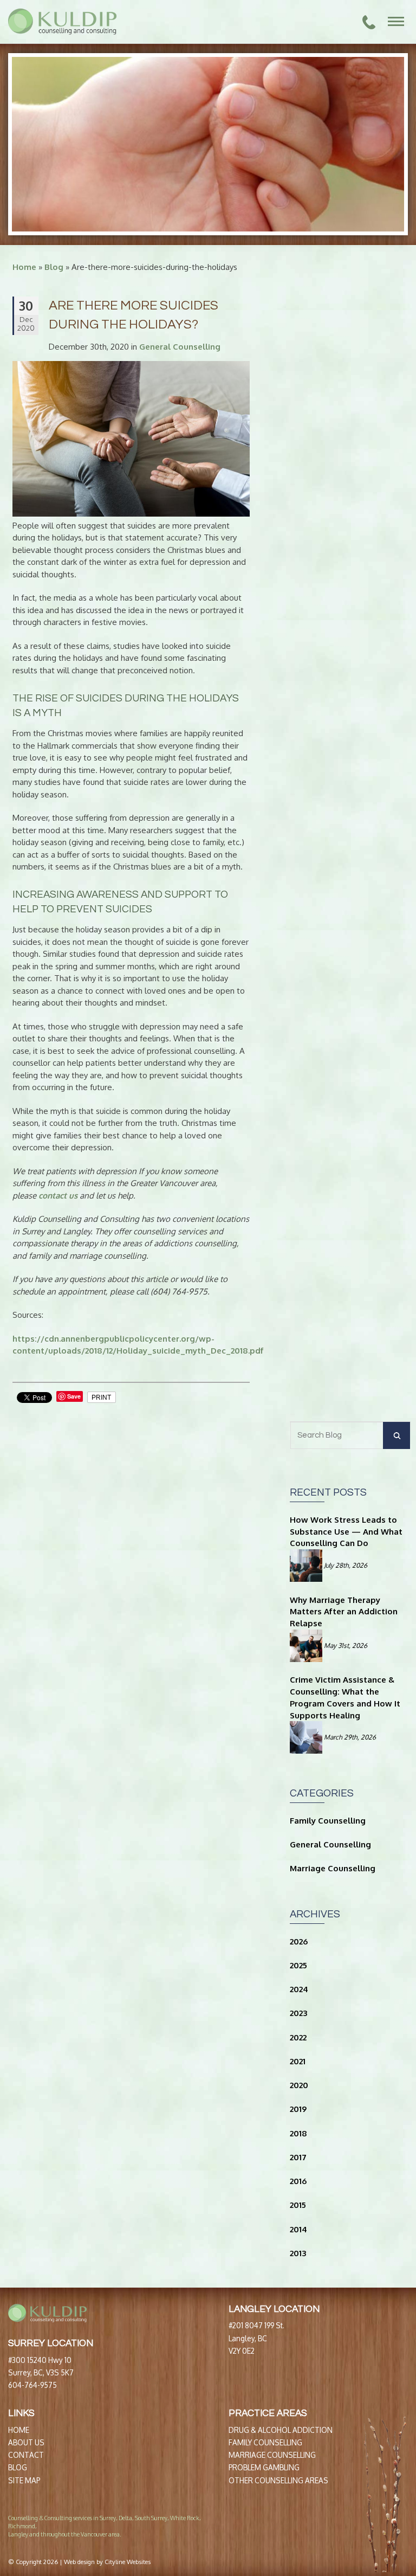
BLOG (18, 2467)
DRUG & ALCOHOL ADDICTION (281, 2430)
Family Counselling (328, 1821)
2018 (298, 2133)
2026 (299, 1941)
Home (24, 267)
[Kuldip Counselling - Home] (62, 22)
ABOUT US (26, 2442)
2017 (298, 2157)
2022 (298, 2037)
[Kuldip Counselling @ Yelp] (314, 2527)
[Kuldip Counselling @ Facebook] (306, 2527)
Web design (79, 2562)
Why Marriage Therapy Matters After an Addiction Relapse (344, 1612)
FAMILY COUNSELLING (265, 2442)
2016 (298, 2181)
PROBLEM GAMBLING (264, 2467)
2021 (298, 2061)
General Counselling (180, 347)
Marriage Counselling (333, 1868)
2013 (298, 2253)
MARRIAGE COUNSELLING (272, 2455)
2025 (298, 1965)
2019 (298, 2109)
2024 (299, 1989)
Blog (54, 267)
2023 (298, 2013)
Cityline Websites (128, 2562)
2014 (298, 2229)
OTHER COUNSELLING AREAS (278, 2480)
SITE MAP (24, 2480)
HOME (19, 2430)
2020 (299, 2085)
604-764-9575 (32, 2385)
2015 (298, 2205)
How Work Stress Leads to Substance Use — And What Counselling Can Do (346, 1532)
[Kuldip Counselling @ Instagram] (323, 2527)
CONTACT (26, 2455)
